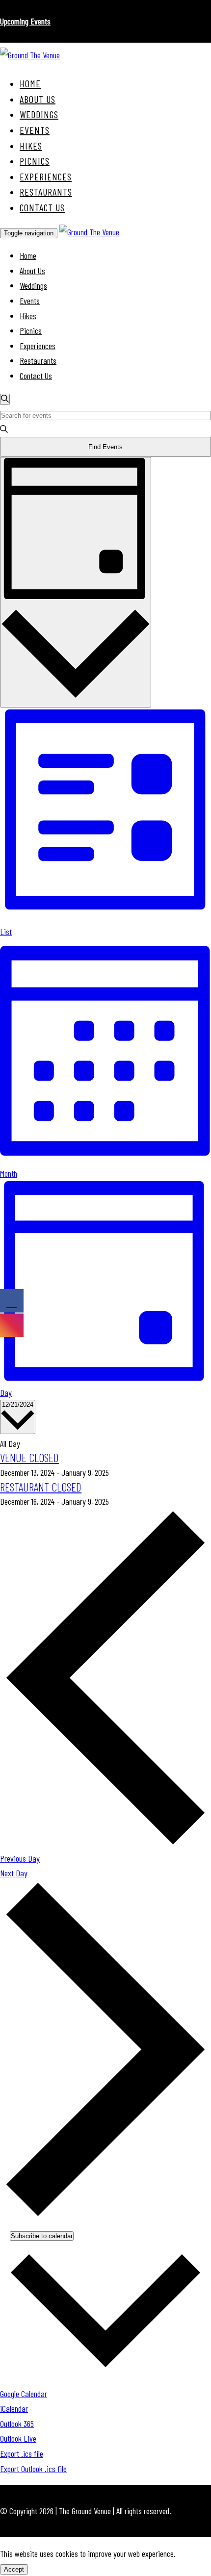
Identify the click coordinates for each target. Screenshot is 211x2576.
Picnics (35, 161)
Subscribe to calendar (42, 2236)
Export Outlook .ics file (33, 2469)
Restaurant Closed (41, 1487)
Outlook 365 (17, 2424)
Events (35, 130)
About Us (38, 99)
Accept (14, 2569)
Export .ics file (22, 2453)
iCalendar (14, 2408)
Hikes (31, 146)
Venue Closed (29, 1457)
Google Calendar (24, 2394)
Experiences (46, 177)
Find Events (105, 447)
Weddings (39, 114)
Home (30, 83)
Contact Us (42, 207)
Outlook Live (18, 2438)
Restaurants (46, 192)
